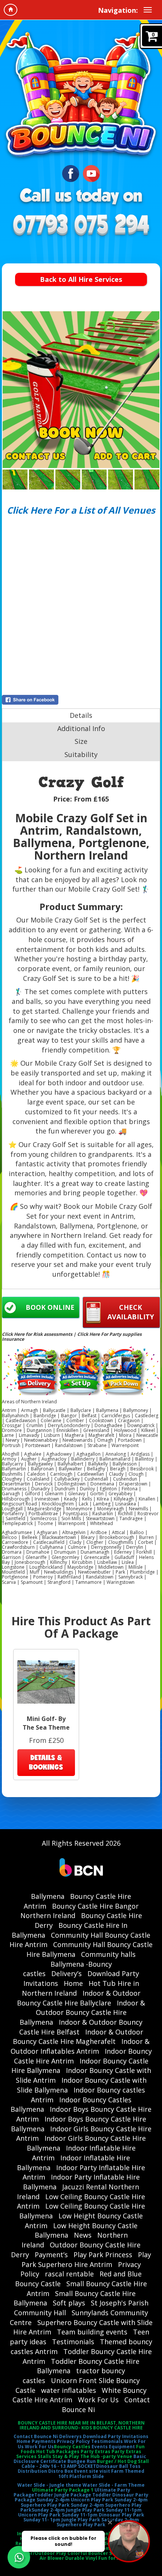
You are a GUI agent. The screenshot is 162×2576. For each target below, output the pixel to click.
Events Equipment (113, 2447)
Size (81, 741)
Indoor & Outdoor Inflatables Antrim (80, 2046)
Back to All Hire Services (81, 279)
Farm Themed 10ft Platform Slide (102, 2474)
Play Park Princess (103, 2255)
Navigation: (118, 10)
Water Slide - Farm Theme (114, 2485)
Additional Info (81, 728)
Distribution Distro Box (45, 2471)
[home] (11, 10)
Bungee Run (82, 2461)
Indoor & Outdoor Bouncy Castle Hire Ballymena (82, 2012)
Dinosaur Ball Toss (118, 2466)
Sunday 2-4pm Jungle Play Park (68, 2510)
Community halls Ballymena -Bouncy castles (79, 1964)
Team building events (92, 2332)
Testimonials (73, 2342)
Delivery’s (66, 1973)
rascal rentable (69, 2274)
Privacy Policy (73, 2441)
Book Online (50, 1307)
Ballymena (48, 1896)
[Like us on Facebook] (71, 173)
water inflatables (69, 2390)
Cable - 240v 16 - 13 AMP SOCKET (59, 2466)
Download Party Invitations (116, 2436)
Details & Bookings (46, 1762)
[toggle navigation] (148, 10)
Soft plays (69, 2303)
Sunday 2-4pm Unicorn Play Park (75, 2500)
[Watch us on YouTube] (91, 173)
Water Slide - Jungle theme (49, 2485)
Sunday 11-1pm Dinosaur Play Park (103, 2515)
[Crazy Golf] (81, 390)
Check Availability (131, 1312)
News (83, 2235)
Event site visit (92, 2471)
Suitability (81, 754)
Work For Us (98, 2400)
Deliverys (70, 2436)
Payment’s (51, 2255)
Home (73, 1983)
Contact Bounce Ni (36, 2436)
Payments (44, 2441)
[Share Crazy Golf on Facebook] (81, 700)
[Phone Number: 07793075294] (81, 226)
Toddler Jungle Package (63, 2495)
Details (81, 715)
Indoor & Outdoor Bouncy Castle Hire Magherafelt (78, 2037)
